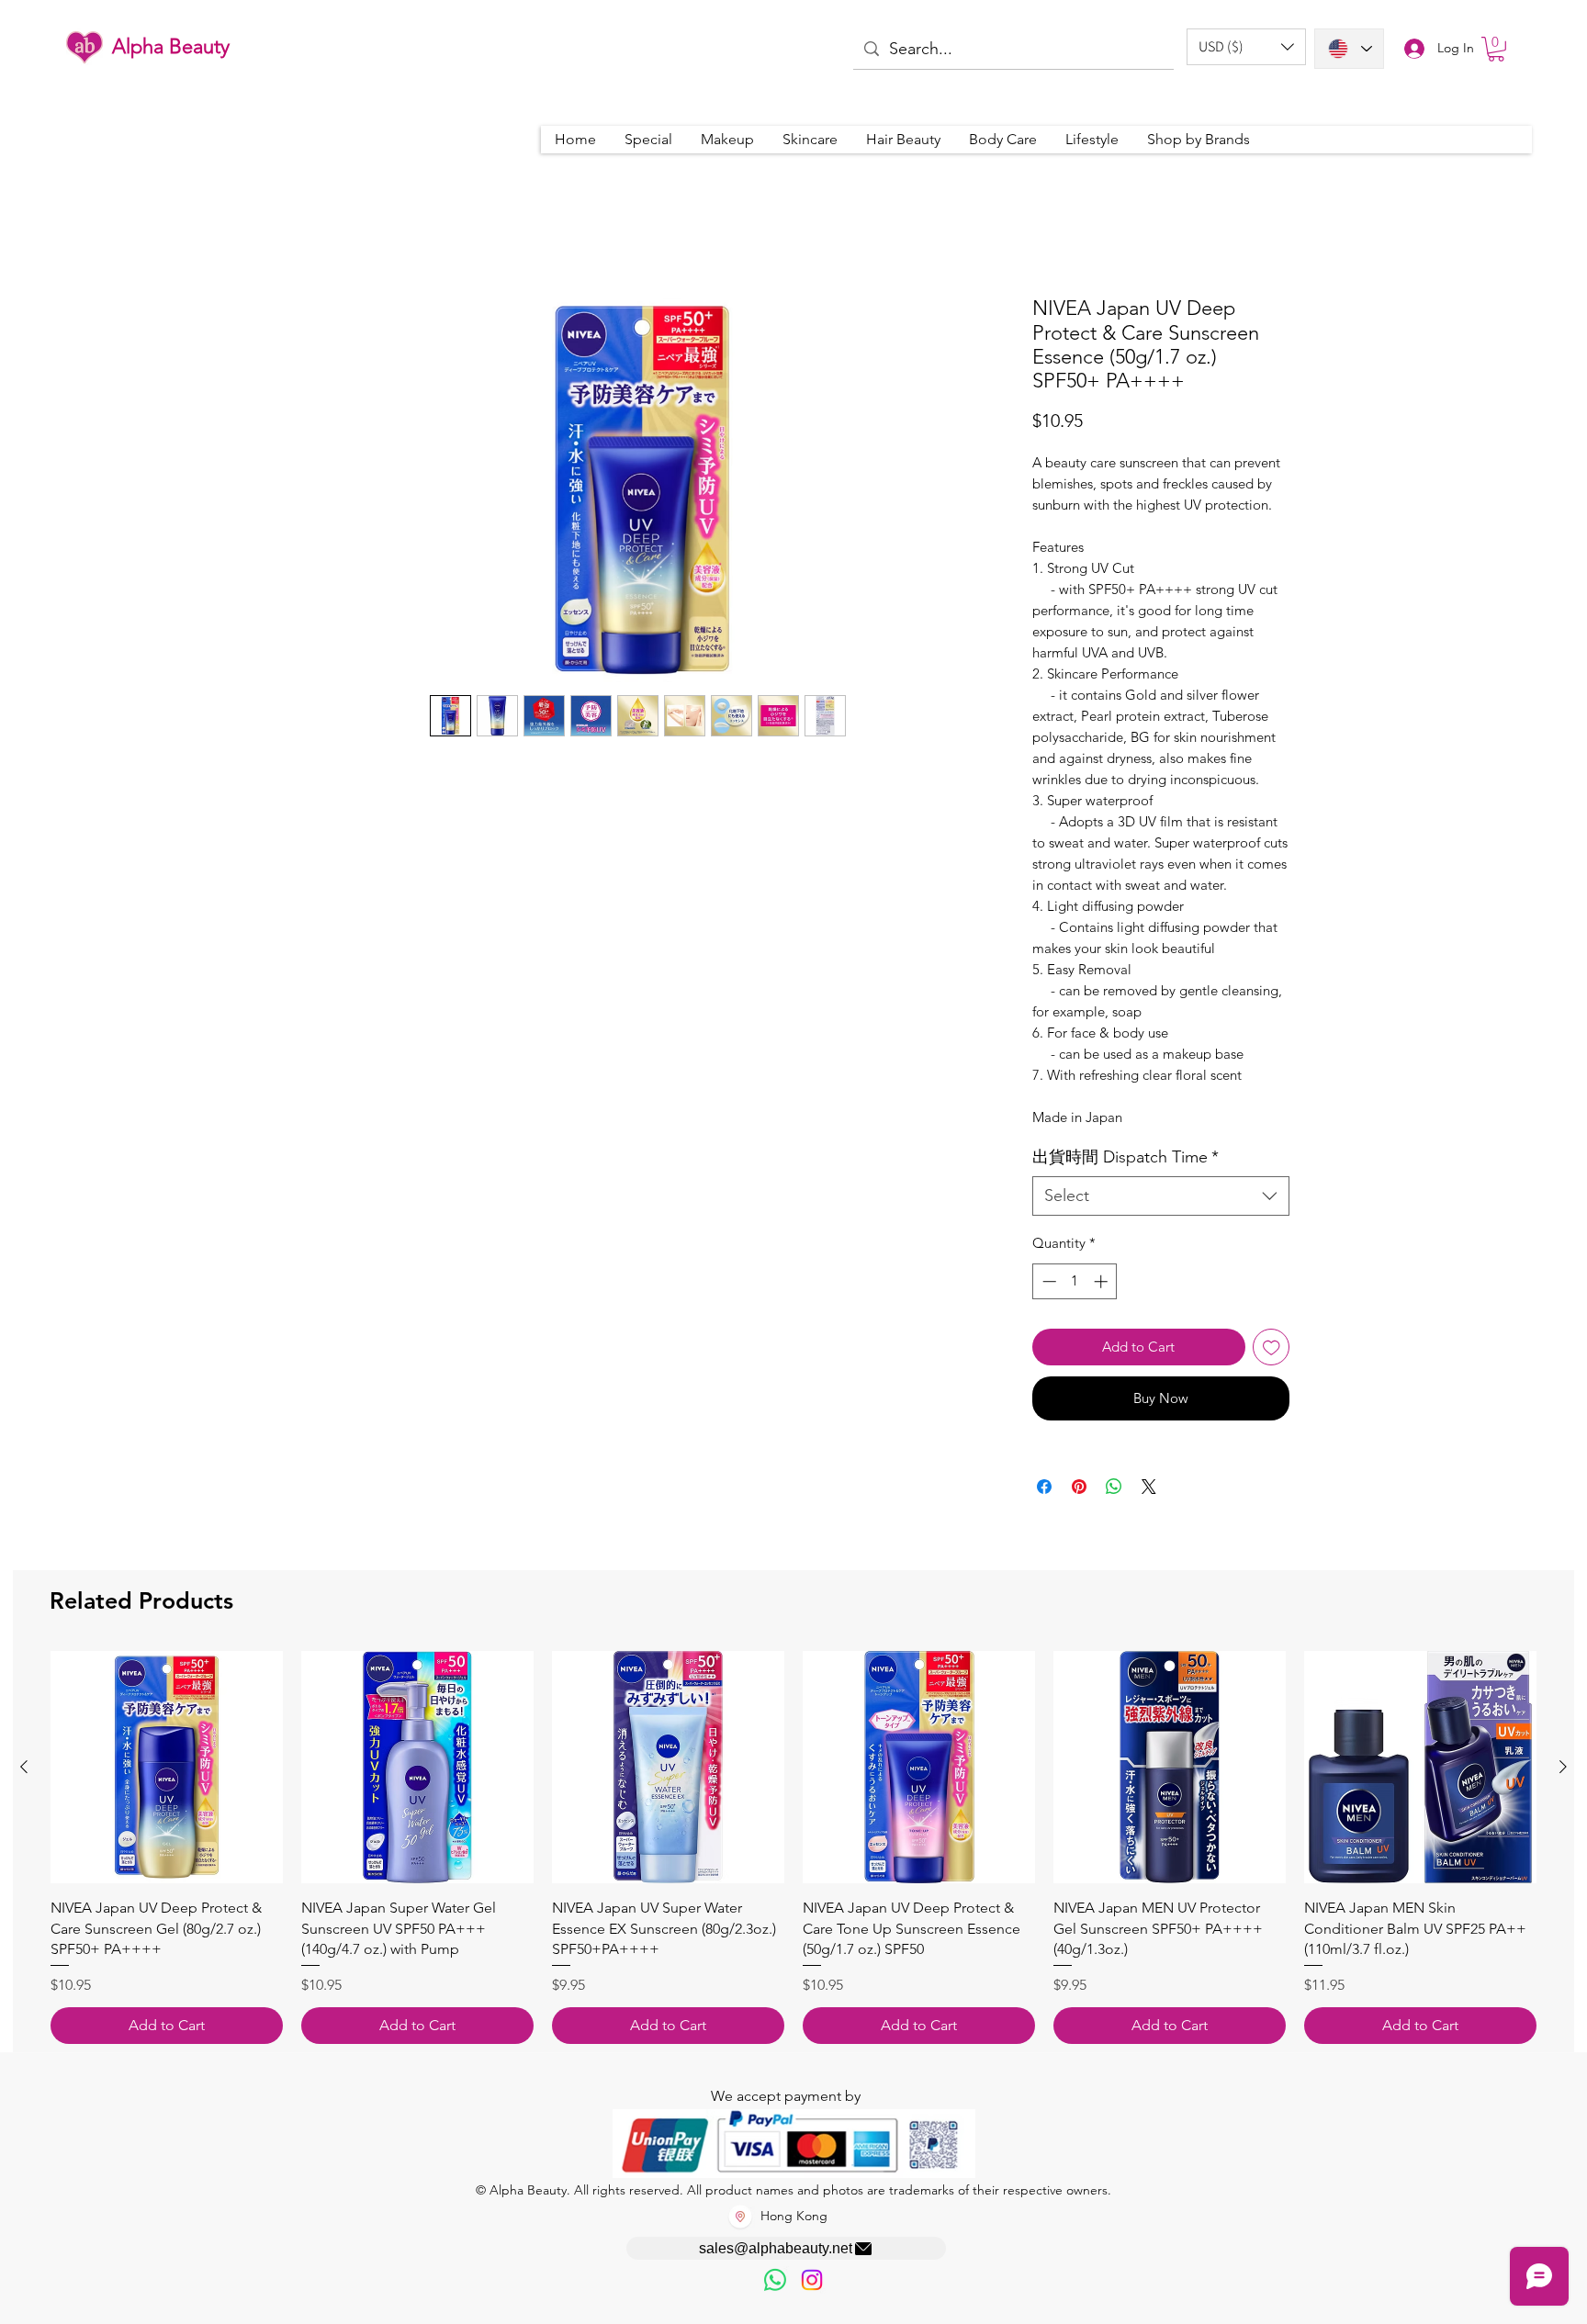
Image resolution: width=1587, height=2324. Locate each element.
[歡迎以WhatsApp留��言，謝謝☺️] (775, 2280)
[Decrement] (1047, 1281)
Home (318, 228)
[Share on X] (1149, 1487)
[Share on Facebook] (1044, 1487)
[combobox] (1161, 1196)
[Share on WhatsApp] (1114, 1487)
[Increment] (1103, 1281)
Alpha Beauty (171, 46)
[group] (793, 1847)
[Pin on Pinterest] (1079, 1487)
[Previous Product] (24, 1767)
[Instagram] (812, 2280)
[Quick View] (167, 1767)
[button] (1246, 47)
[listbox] (1246, 47)
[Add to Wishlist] (1272, 1347)
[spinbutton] (1075, 1281)
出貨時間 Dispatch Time (1126, 1157)
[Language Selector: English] (1349, 49)
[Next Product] (1563, 1767)
